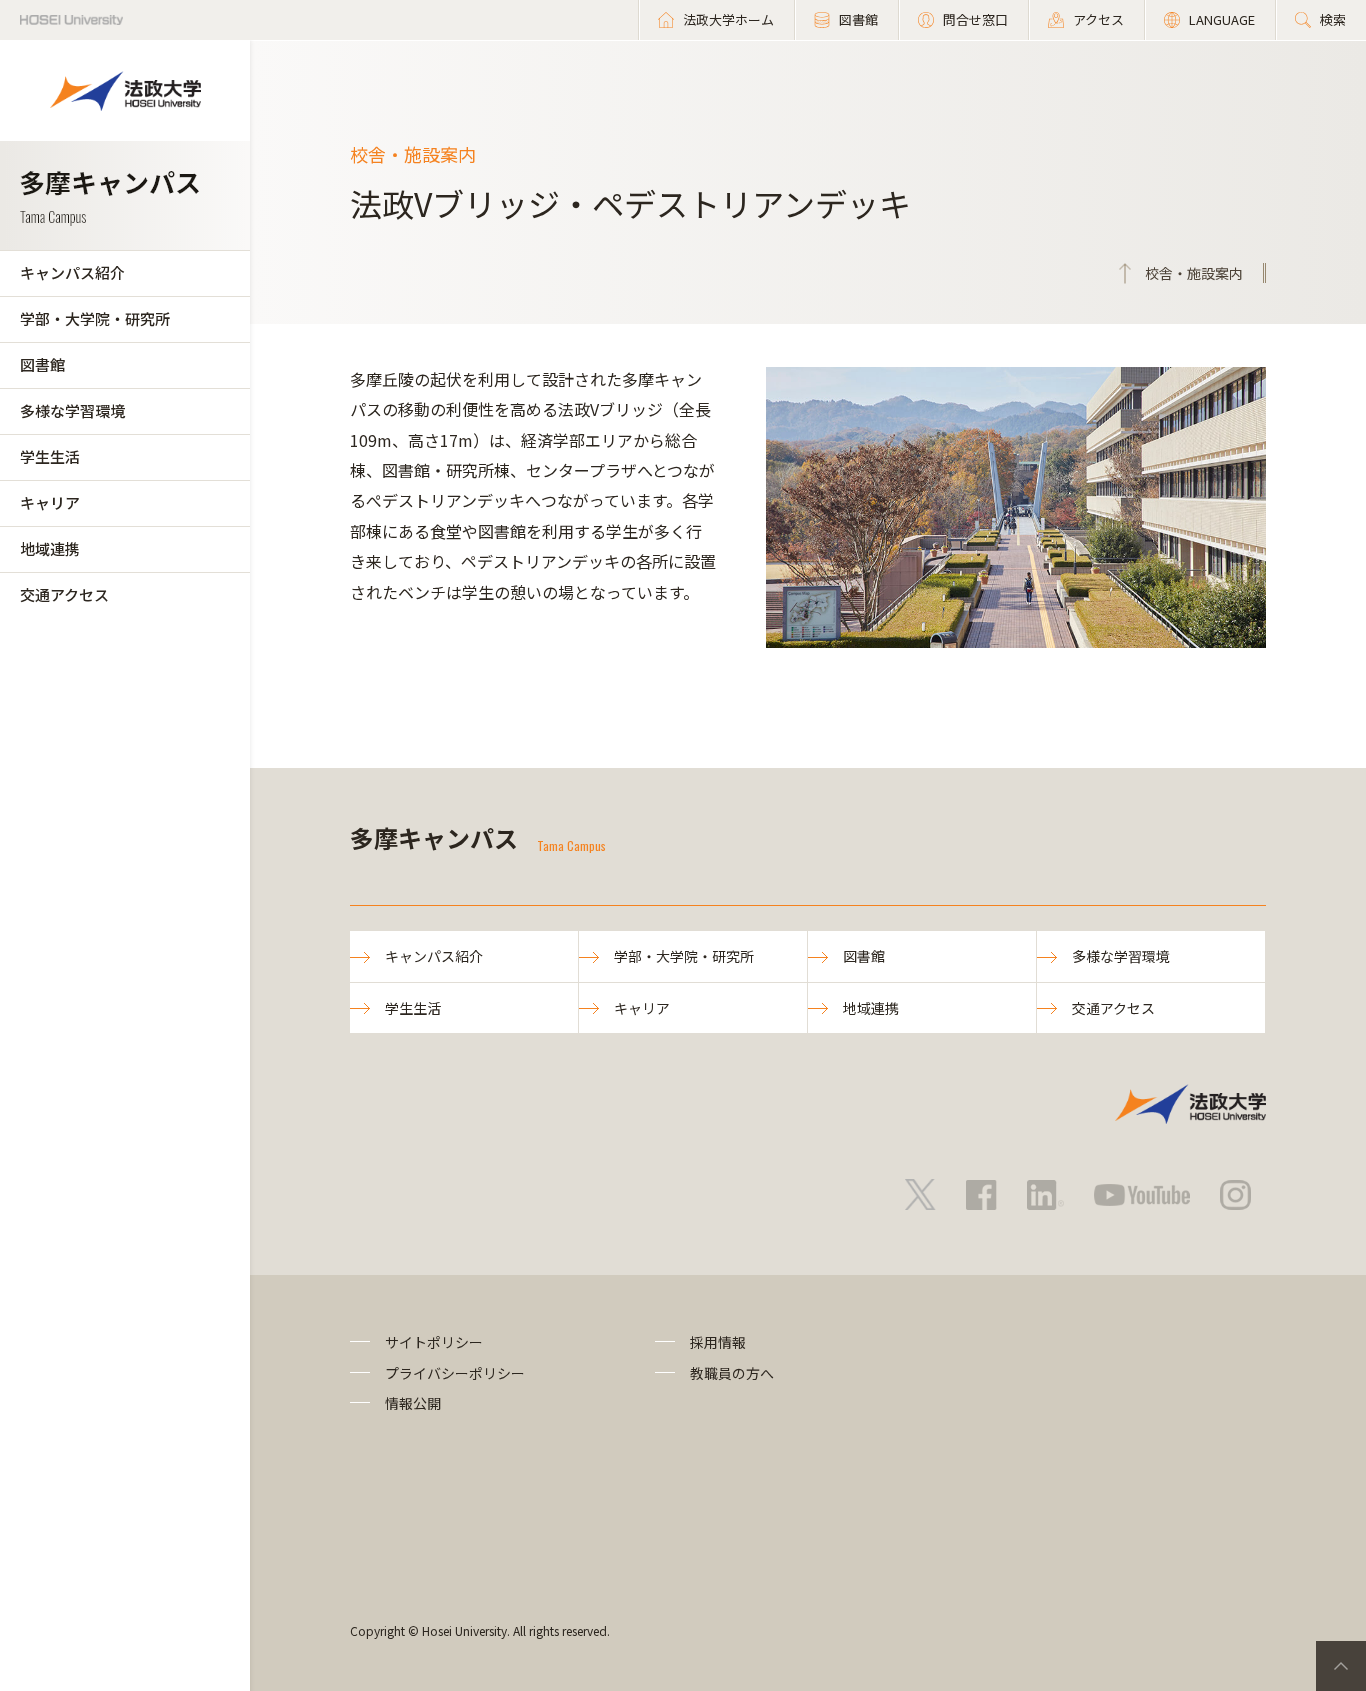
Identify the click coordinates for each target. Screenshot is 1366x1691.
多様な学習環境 (72, 410)
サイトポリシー (434, 1342)
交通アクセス (64, 594)
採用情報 (718, 1342)
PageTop (1341, 1666)
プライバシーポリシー (455, 1373)
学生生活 (50, 456)
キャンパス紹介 (72, 272)
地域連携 (50, 548)
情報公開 (413, 1403)
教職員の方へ (732, 1373)
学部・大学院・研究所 (95, 318)
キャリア (50, 502)
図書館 (42, 364)
